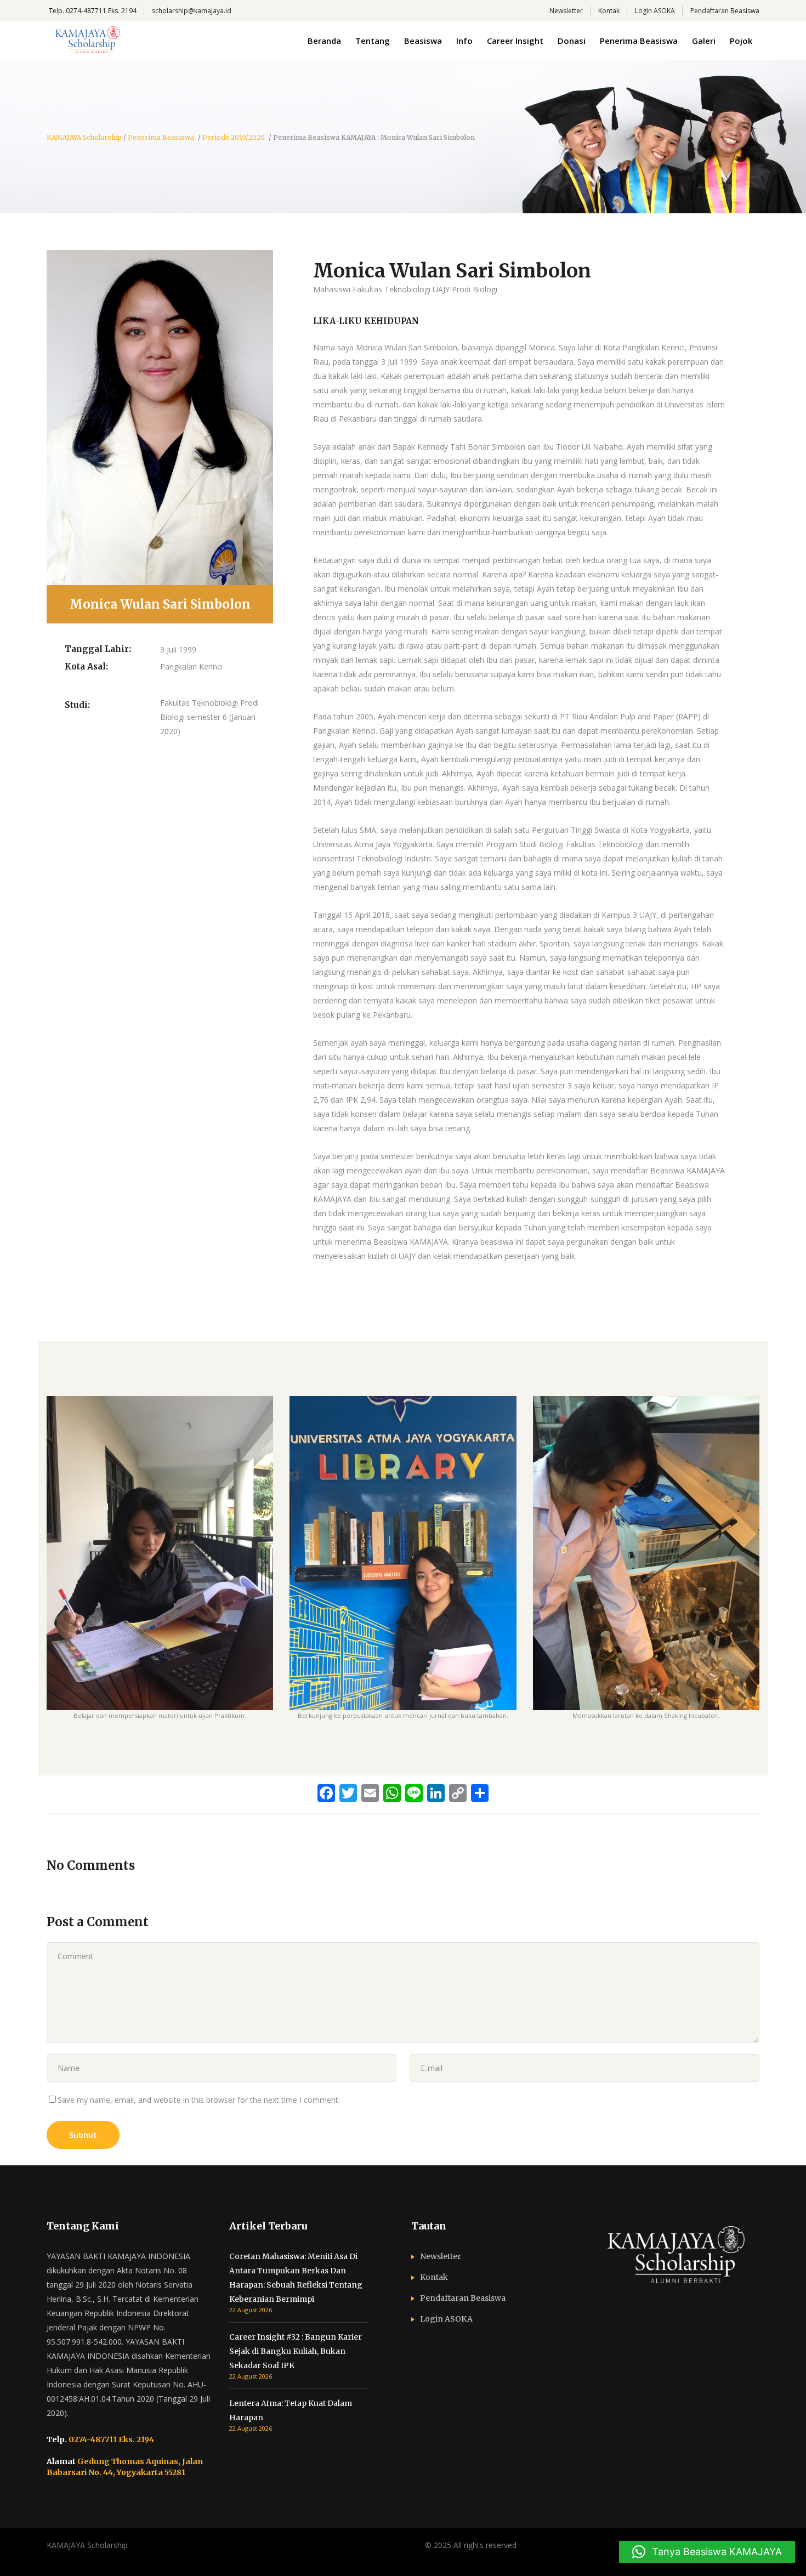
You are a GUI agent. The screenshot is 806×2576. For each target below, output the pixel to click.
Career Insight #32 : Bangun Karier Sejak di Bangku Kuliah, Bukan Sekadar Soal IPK (296, 2351)
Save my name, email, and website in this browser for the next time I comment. (199, 2100)
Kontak (609, 11)
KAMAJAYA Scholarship (84, 138)
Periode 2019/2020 (234, 138)
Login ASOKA (655, 11)
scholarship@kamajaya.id (192, 11)
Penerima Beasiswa (161, 138)
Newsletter (566, 11)
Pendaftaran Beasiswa (725, 11)
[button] (707, 2552)
